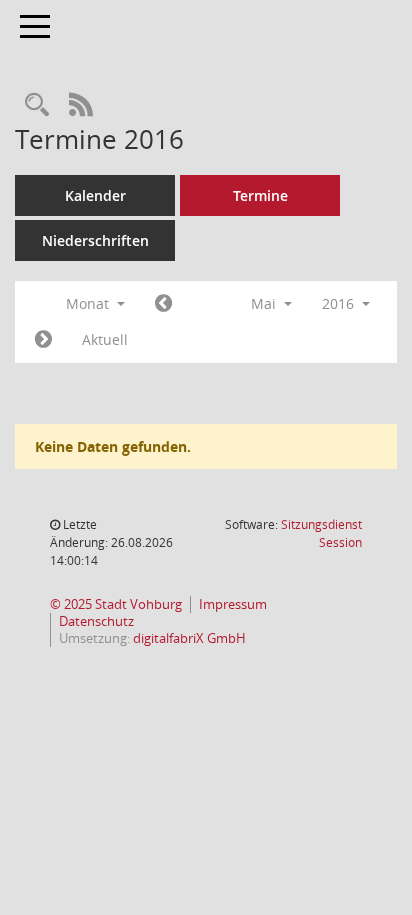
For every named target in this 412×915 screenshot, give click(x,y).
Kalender (95, 195)
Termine (260, 195)
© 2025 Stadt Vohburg (116, 604)
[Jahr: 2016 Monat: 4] (163, 304)
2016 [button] (340, 303)
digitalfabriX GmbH (189, 638)
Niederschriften (95, 240)
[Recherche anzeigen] (37, 105)
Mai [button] (265, 303)
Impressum (233, 604)
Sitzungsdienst (321, 533)
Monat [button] (89, 303)
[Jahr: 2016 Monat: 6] (43, 340)
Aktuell (105, 339)
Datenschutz (96, 621)
